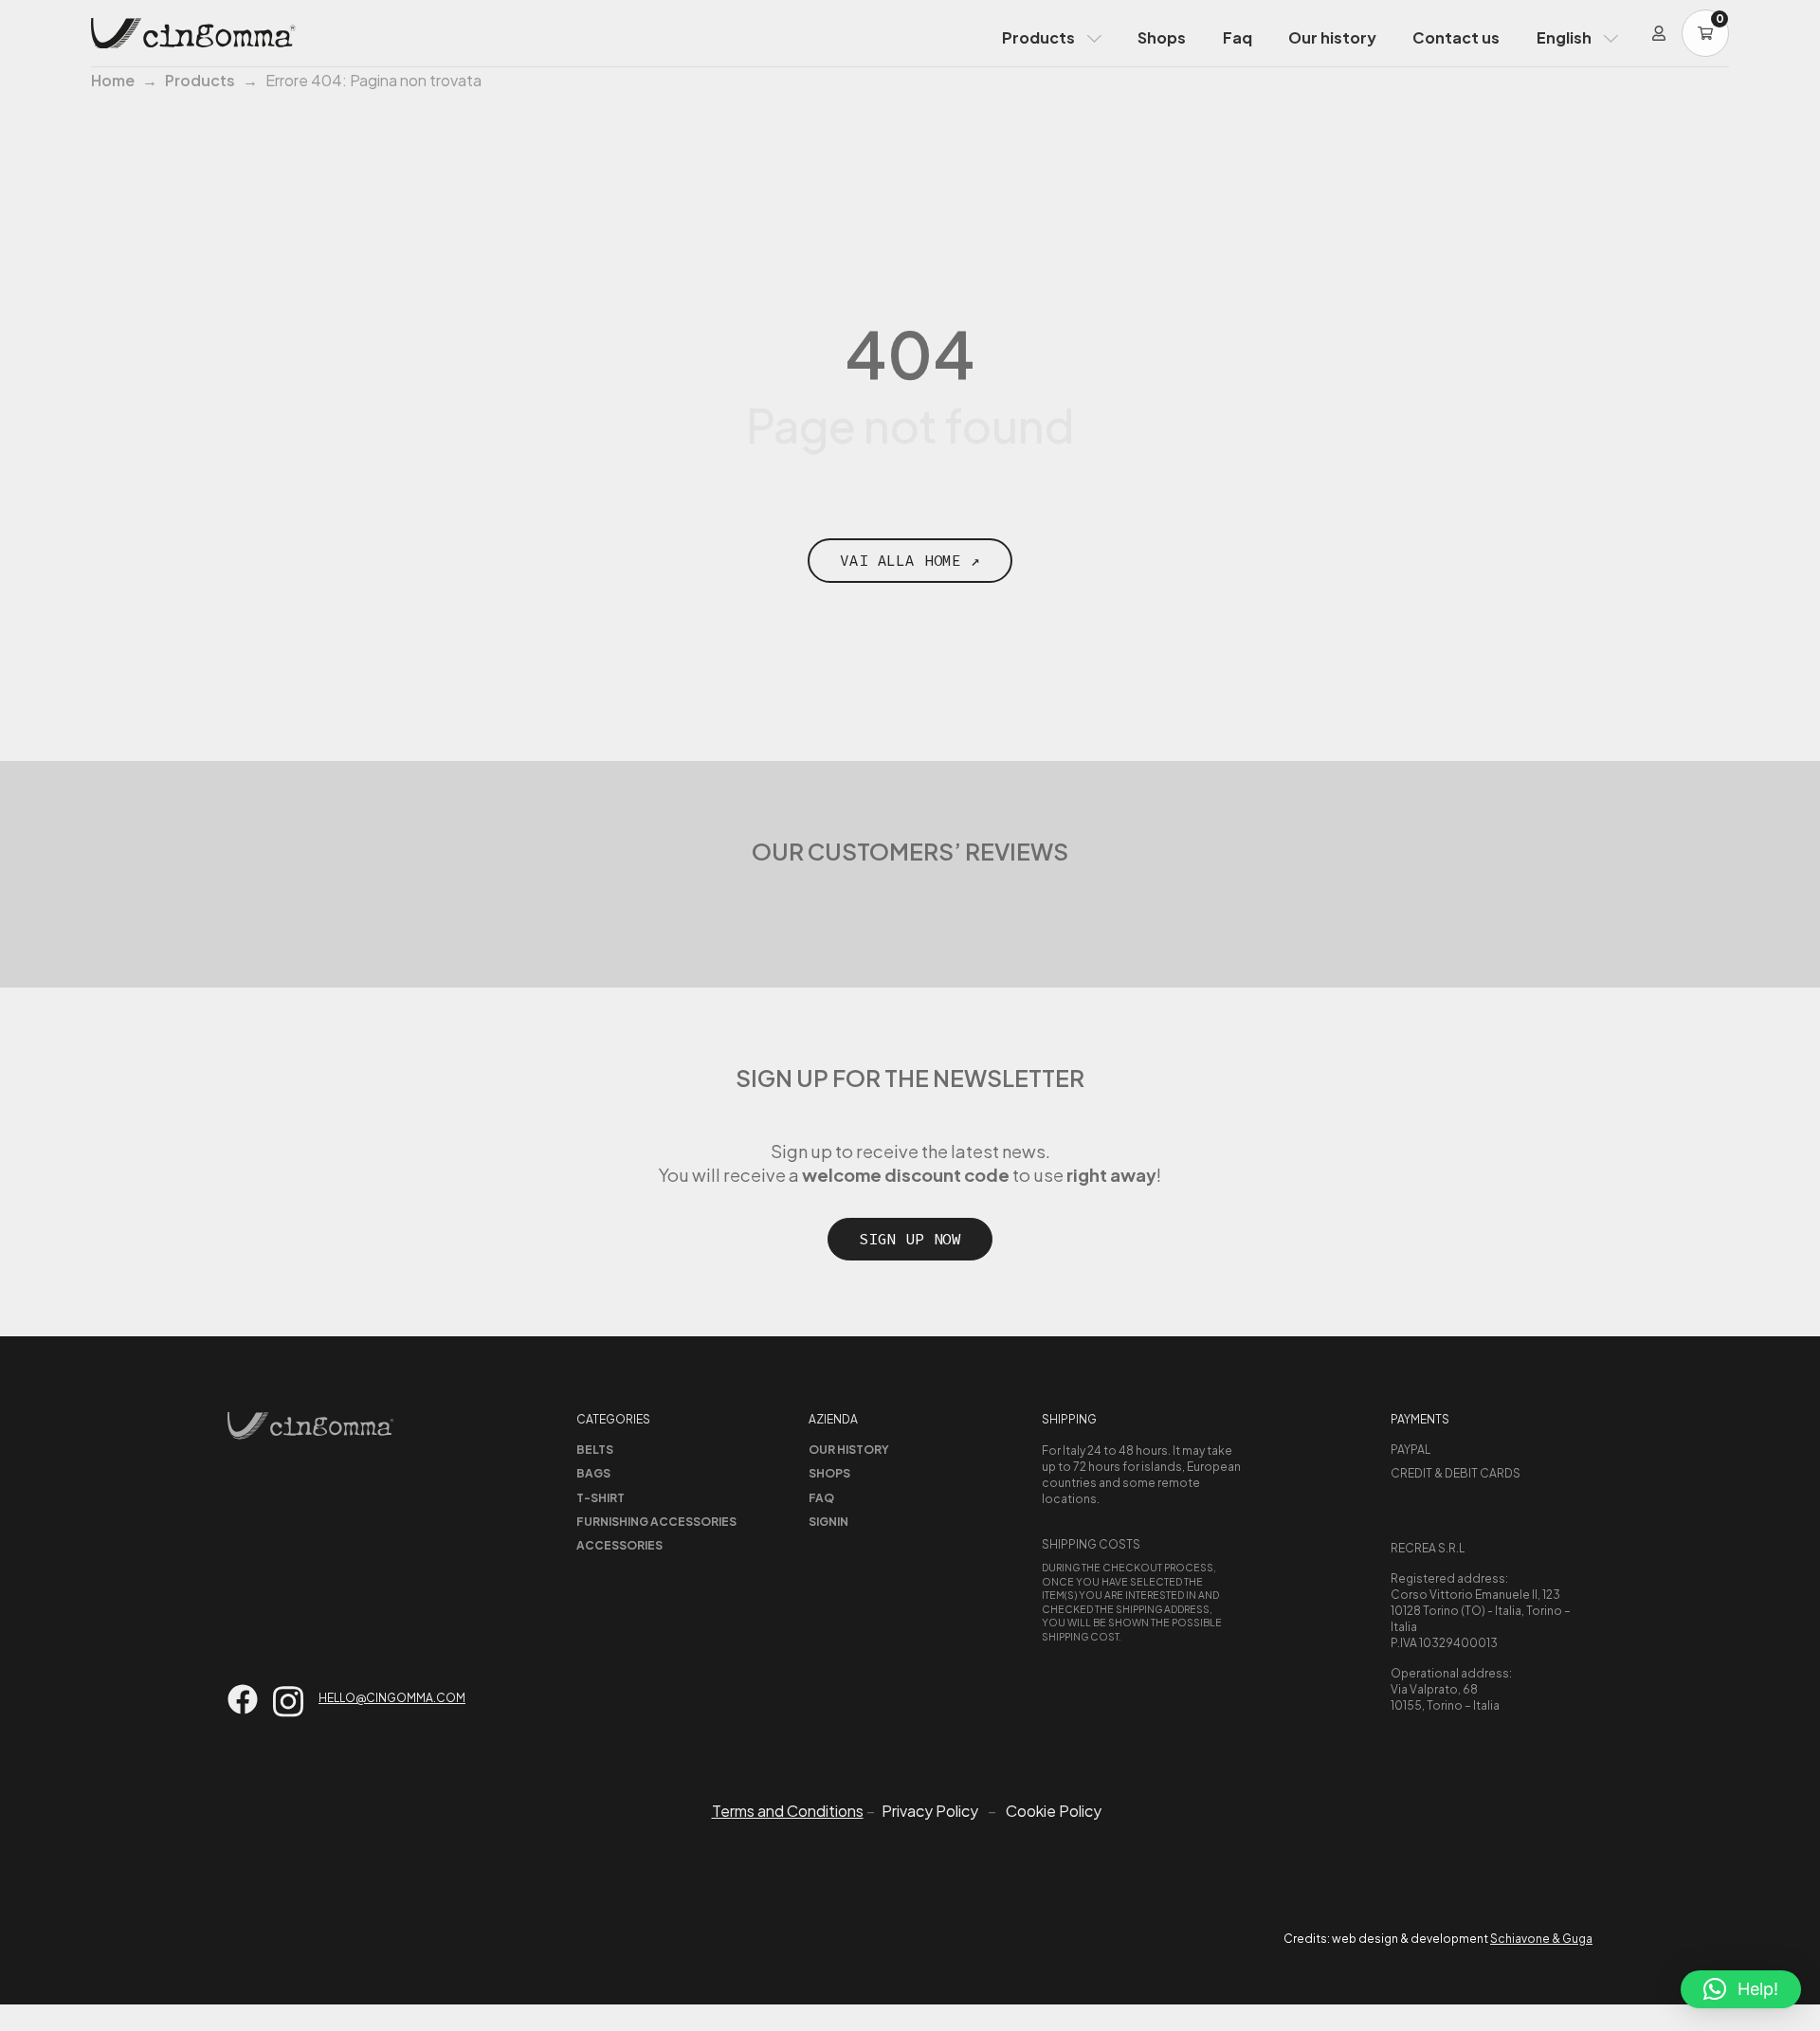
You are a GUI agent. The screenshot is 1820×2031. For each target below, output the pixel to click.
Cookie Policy (1054, 1811)
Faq (1238, 37)
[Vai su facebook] (243, 1699)
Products (1038, 37)
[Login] (1659, 33)
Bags (593, 1473)
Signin (828, 1522)
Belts (595, 1450)
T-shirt (601, 1498)
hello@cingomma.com (392, 1698)
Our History (849, 1450)
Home (113, 80)
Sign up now (910, 1239)
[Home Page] (193, 33)
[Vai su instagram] (288, 1702)
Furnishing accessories (656, 1522)
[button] (1741, 1989)
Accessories (619, 1545)
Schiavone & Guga (1541, 1939)
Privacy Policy (930, 1811)
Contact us (1456, 37)
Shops (1162, 37)
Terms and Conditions (788, 1811)
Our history (1332, 37)
